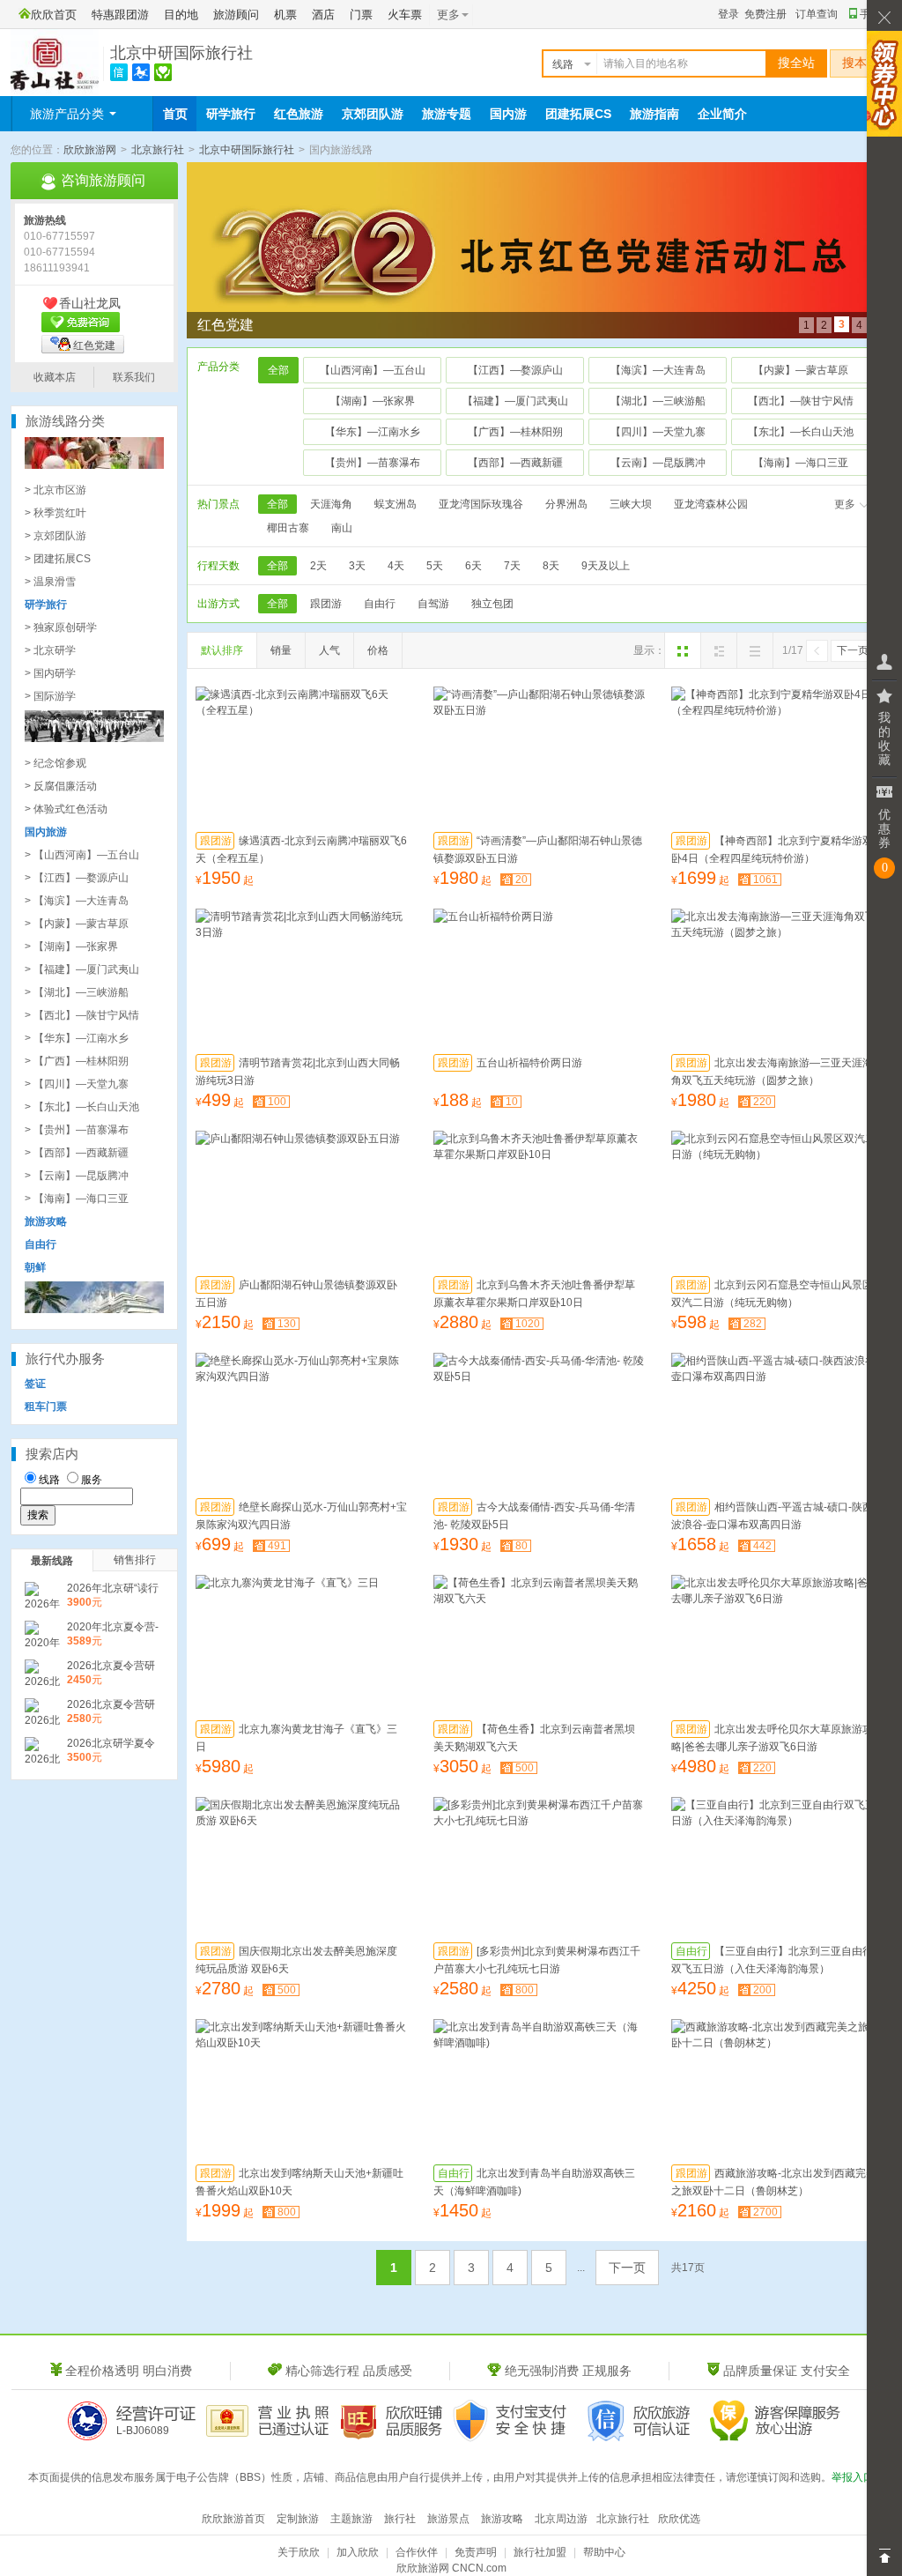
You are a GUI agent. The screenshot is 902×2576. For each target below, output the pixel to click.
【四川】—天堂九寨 (658, 432)
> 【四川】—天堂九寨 (77, 1084)
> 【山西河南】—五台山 (82, 855)
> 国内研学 (50, 673)
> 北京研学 (50, 650)
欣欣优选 (679, 2519)
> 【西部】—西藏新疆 (77, 1153)
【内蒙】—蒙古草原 (801, 370)
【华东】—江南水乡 (373, 432)
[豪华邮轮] (94, 1310)
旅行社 (400, 2519)
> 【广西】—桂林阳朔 (77, 1061)
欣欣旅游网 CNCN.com (451, 2568)
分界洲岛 (566, 504)
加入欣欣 (358, 2552)
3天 (357, 566)
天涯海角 (331, 504)
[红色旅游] (94, 739)
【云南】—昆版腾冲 (658, 463)
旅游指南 (654, 114)
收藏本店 (55, 377)
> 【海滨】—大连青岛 (77, 901)
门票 (361, 15)
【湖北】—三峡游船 (658, 401)
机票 (285, 15)
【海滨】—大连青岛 (658, 370)
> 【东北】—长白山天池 (82, 1107)
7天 (512, 566)
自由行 (380, 604)
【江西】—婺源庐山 (515, 370)
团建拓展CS (578, 114)
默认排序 (222, 650)
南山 (342, 528)
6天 (473, 566)
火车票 (405, 15)
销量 (281, 650)
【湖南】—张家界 (373, 401)
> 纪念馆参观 (55, 763)
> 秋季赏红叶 (55, 513)
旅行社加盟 (540, 2552)
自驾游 (433, 604)
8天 (551, 566)
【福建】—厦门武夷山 (515, 401)
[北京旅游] (94, 465)
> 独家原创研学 (61, 627)
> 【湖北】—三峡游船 (77, 992)
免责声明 (476, 2552)
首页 (175, 114)
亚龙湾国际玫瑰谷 (481, 504)
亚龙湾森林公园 (711, 504)
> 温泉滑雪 (50, 582)
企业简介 (722, 114)
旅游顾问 (236, 15)
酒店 (323, 15)
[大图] (683, 650)
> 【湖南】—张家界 (71, 947)
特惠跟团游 (120, 15)
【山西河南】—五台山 (373, 370)
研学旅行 (231, 114)
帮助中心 (604, 2552)
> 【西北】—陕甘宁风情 (82, 1015)
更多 (845, 504)
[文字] (755, 650)
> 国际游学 (50, 696)
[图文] (719, 650)
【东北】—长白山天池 (801, 432)
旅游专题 (447, 114)
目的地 (181, 15)
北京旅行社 (158, 150)
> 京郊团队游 (55, 536)
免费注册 (765, 14)
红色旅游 (299, 114)
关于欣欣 (299, 2552)
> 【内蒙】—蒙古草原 (77, 924)
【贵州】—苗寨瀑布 (373, 463)
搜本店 (861, 63)
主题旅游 (351, 2519)
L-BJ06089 (143, 2431)
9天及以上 (606, 566)
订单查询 (817, 14)
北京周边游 (561, 2519)
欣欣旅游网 (90, 150)
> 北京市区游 (55, 490)
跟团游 (326, 604)
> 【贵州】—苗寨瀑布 (77, 1130)
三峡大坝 (631, 504)
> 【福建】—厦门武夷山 (82, 969)
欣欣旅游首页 (233, 2519)
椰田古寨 (288, 528)
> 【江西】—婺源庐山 (77, 878)
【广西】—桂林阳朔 (515, 432)
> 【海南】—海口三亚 (77, 1199)
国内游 (508, 114)
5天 (435, 566)
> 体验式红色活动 (66, 809)
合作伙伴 (417, 2552)
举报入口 (853, 2477)
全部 (278, 370)
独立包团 (492, 604)
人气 (329, 650)
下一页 (853, 650)
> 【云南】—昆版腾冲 (77, 1176)
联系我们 (134, 377)
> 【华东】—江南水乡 (77, 1038)
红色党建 (94, 345)
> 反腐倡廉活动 (61, 786)
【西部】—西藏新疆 (515, 463)
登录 (728, 14)
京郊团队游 (373, 114)
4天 (396, 566)
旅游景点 (448, 2519)
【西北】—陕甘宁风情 (801, 401)
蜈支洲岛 (396, 504)
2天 (318, 566)
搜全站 (796, 63)
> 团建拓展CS (58, 559)
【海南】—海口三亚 (801, 463)
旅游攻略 (502, 2519)
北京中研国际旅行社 (181, 53)
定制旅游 (298, 2519)
